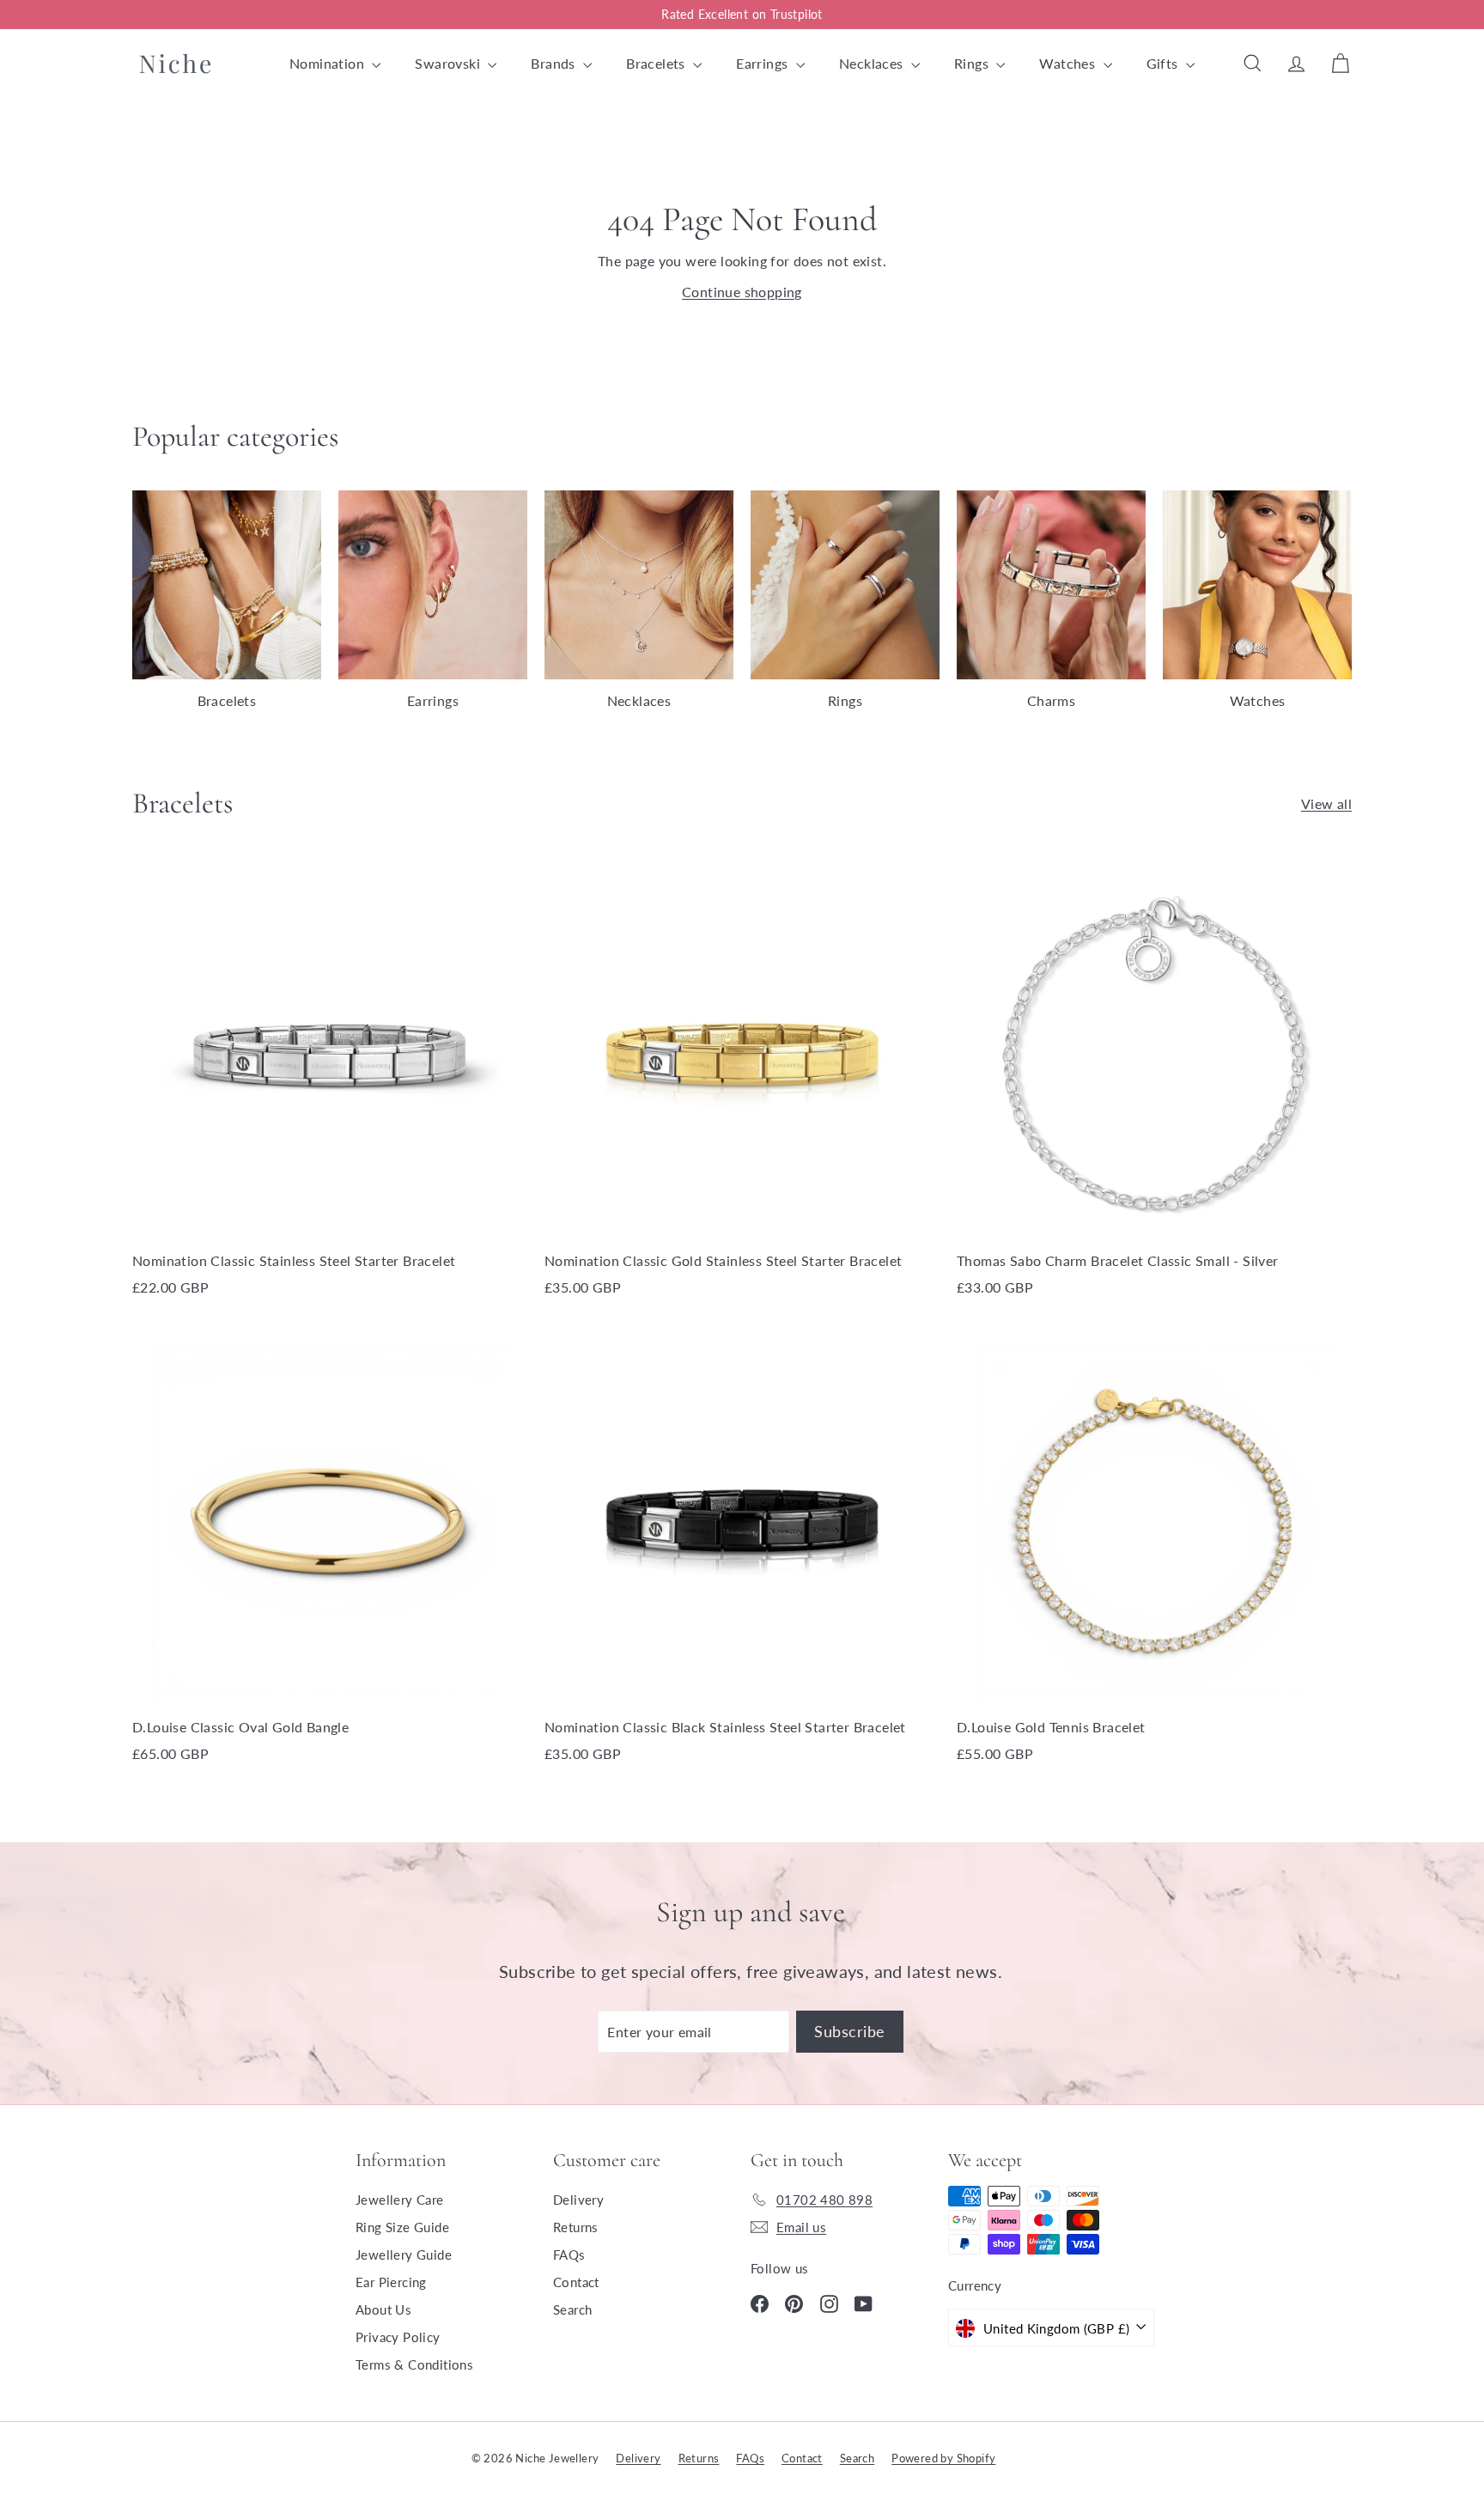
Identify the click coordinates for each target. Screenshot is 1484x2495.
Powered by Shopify (943, 2458)
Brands (555, 63)
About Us (383, 2309)
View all (1326, 803)
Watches (1069, 63)
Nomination (328, 63)
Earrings (764, 63)
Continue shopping (742, 292)
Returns (576, 2227)
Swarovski (449, 63)
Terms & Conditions (414, 2364)
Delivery (578, 2200)
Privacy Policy (398, 2337)
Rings (973, 63)
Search (572, 2309)
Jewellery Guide (404, 2255)
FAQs (569, 2255)
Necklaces (873, 63)
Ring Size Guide (402, 2227)
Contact (576, 2282)
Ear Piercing (391, 2282)
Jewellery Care (400, 2200)
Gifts (1164, 63)
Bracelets (657, 63)
